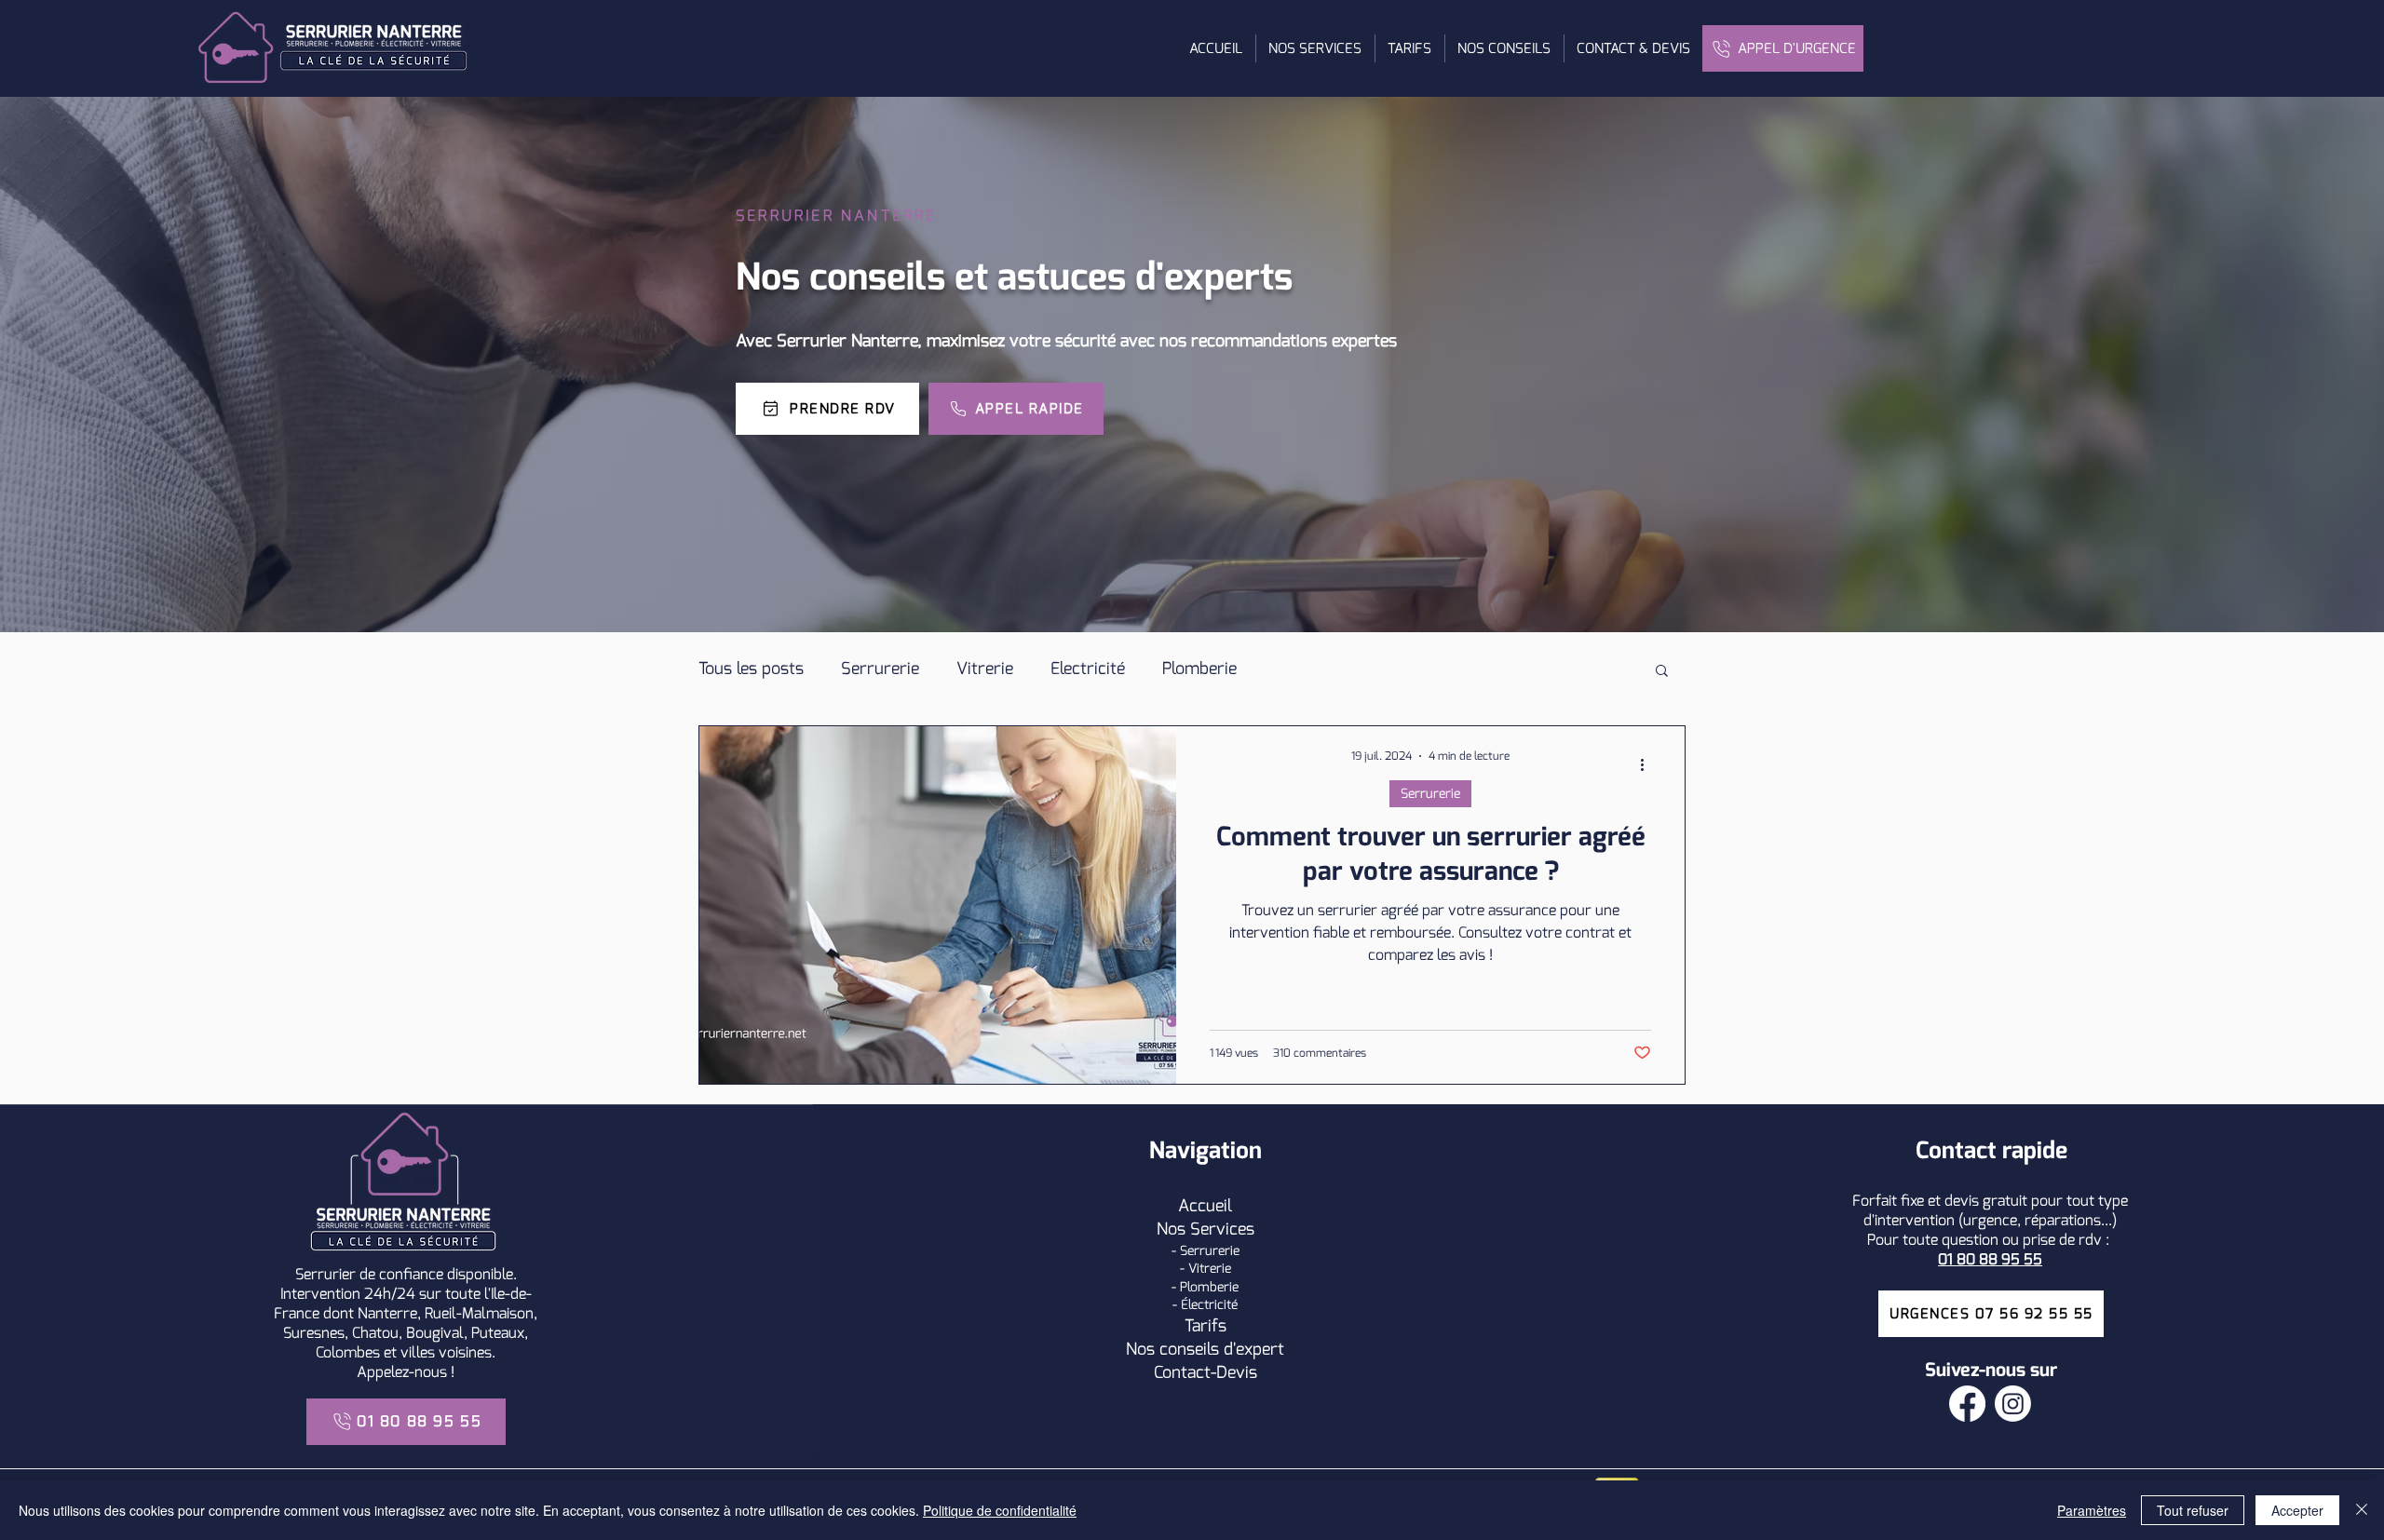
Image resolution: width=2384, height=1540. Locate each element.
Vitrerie (985, 669)
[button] (1315, 48)
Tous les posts (751, 669)
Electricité (1088, 669)
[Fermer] (2362, 1510)
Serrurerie (880, 669)
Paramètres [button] (2092, 1510)
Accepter (2297, 1510)
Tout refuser (2193, 1510)
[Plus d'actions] (1648, 764)
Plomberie (1199, 669)
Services (1222, 1229)
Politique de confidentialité (1000, 1510)
